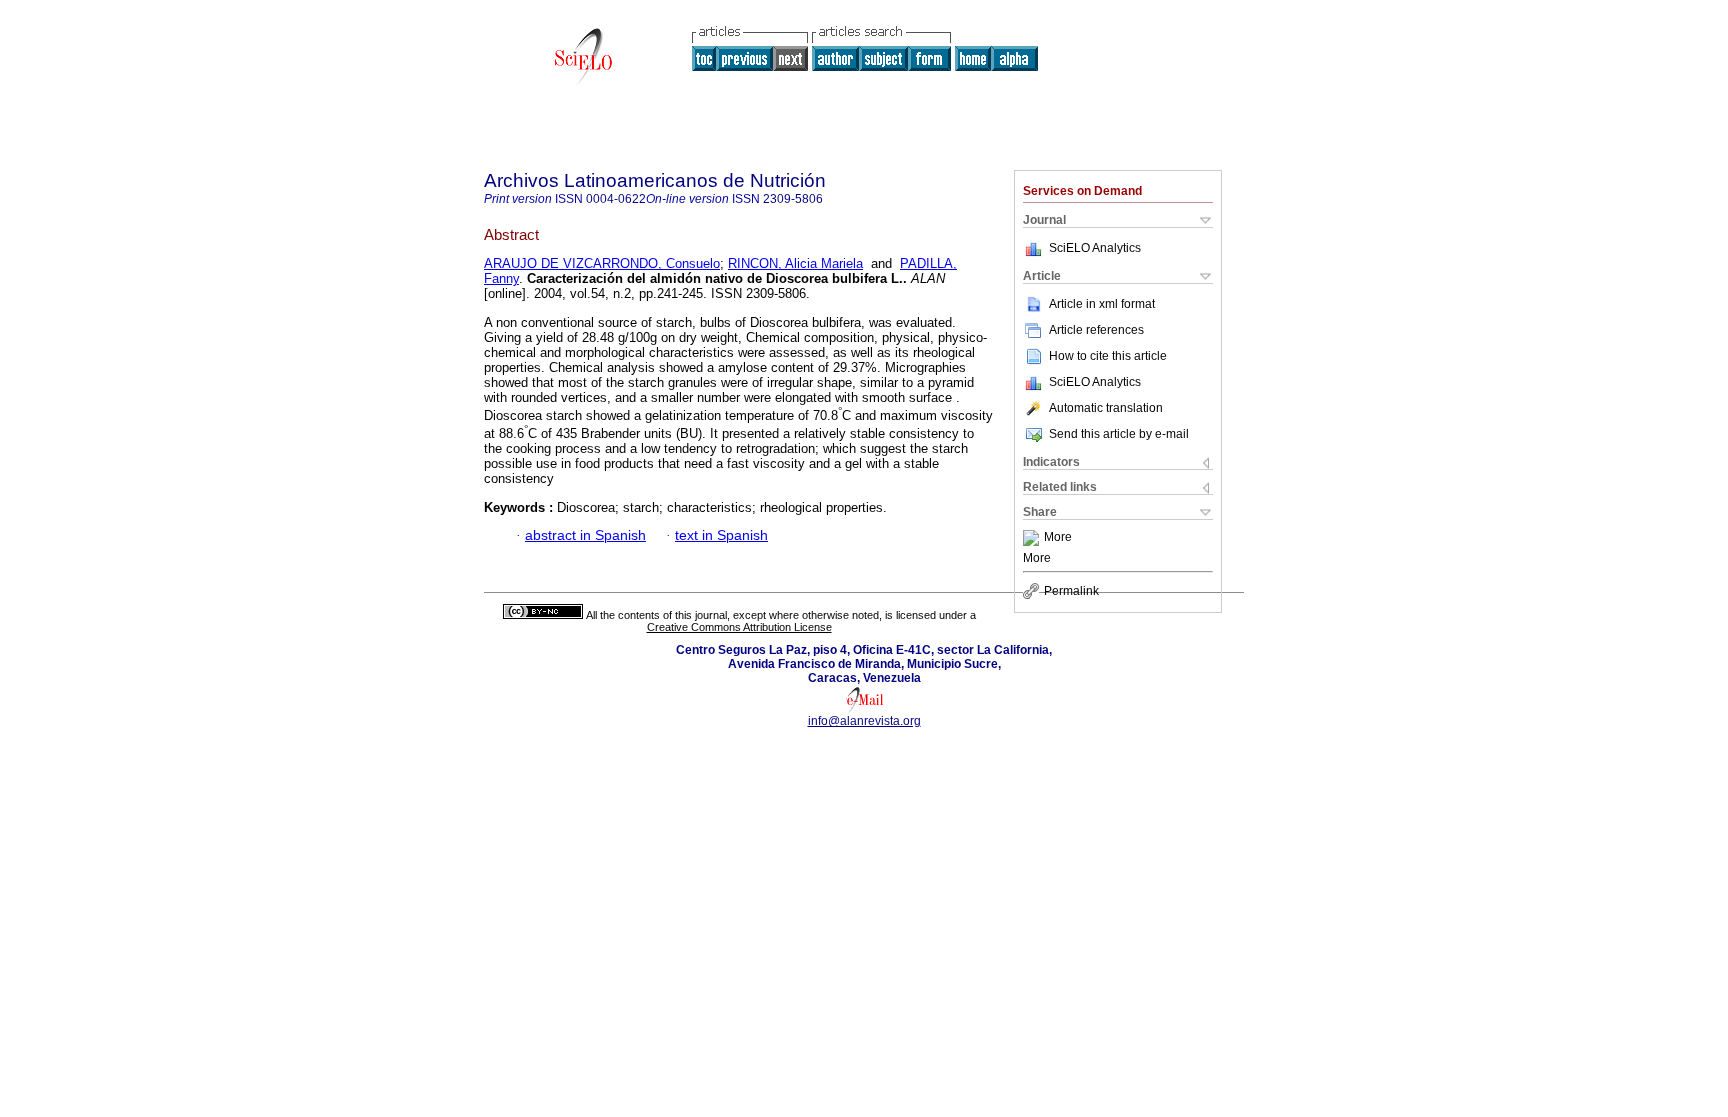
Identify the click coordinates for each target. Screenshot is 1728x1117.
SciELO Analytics (1095, 248)
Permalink (1071, 591)
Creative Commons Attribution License (739, 627)
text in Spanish (721, 535)
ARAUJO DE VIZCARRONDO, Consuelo (602, 263)
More (1058, 538)
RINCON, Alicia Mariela (795, 263)
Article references (1096, 330)
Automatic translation (1106, 408)
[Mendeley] (1033, 538)
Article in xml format (1102, 304)
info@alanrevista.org (864, 721)
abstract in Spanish (585, 535)
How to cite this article (1108, 356)
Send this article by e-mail (1119, 434)
